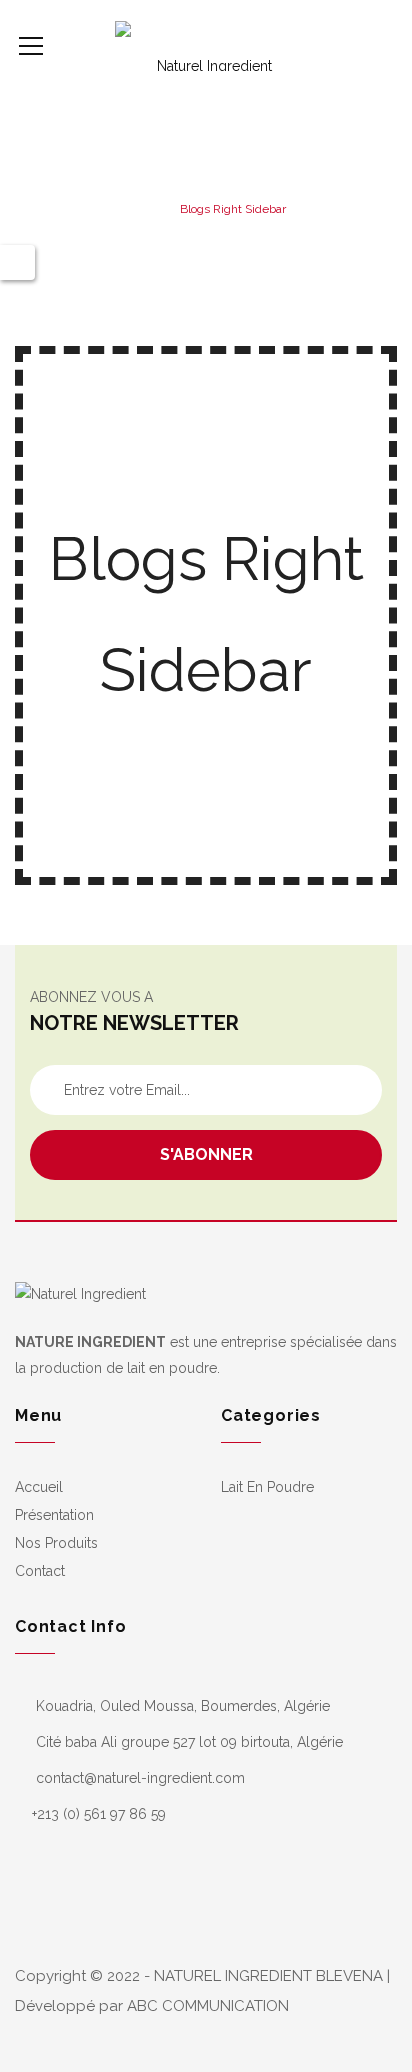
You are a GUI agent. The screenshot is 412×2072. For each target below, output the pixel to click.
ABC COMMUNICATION (208, 2006)
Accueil (39, 1487)
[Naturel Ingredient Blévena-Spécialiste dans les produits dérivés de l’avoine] (206, 45)
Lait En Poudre (267, 1487)
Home (142, 209)
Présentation (54, 1515)
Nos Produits (56, 1543)
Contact (40, 1571)
